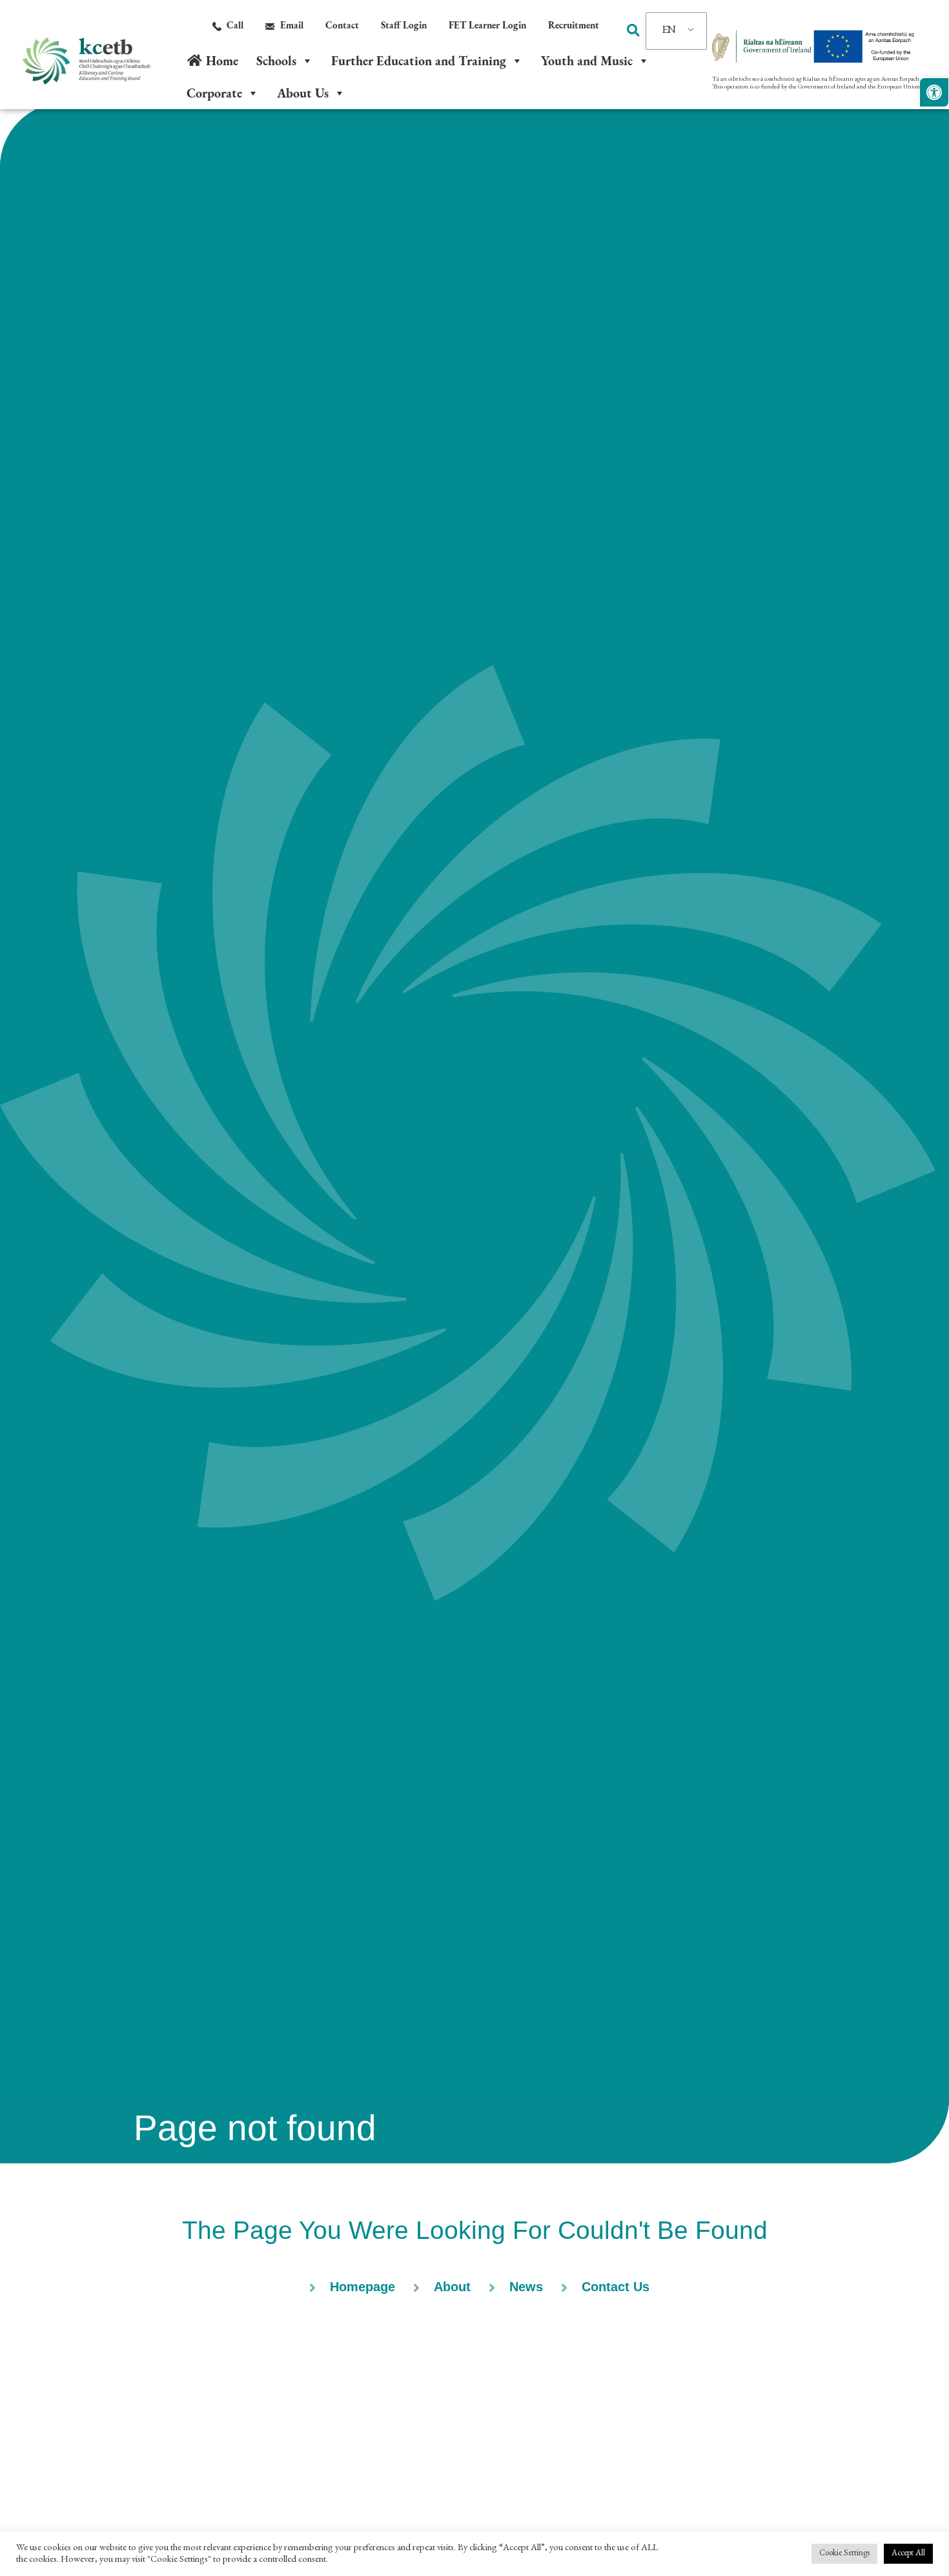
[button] (633, 30)
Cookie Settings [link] (844, 2554)
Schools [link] (276, 61)
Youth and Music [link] (587, 61)
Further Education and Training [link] (419, 61)
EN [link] (669, 31)
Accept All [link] (908, 2554)
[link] (934, 92)
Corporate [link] (214, 93)
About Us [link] (303, 93)
